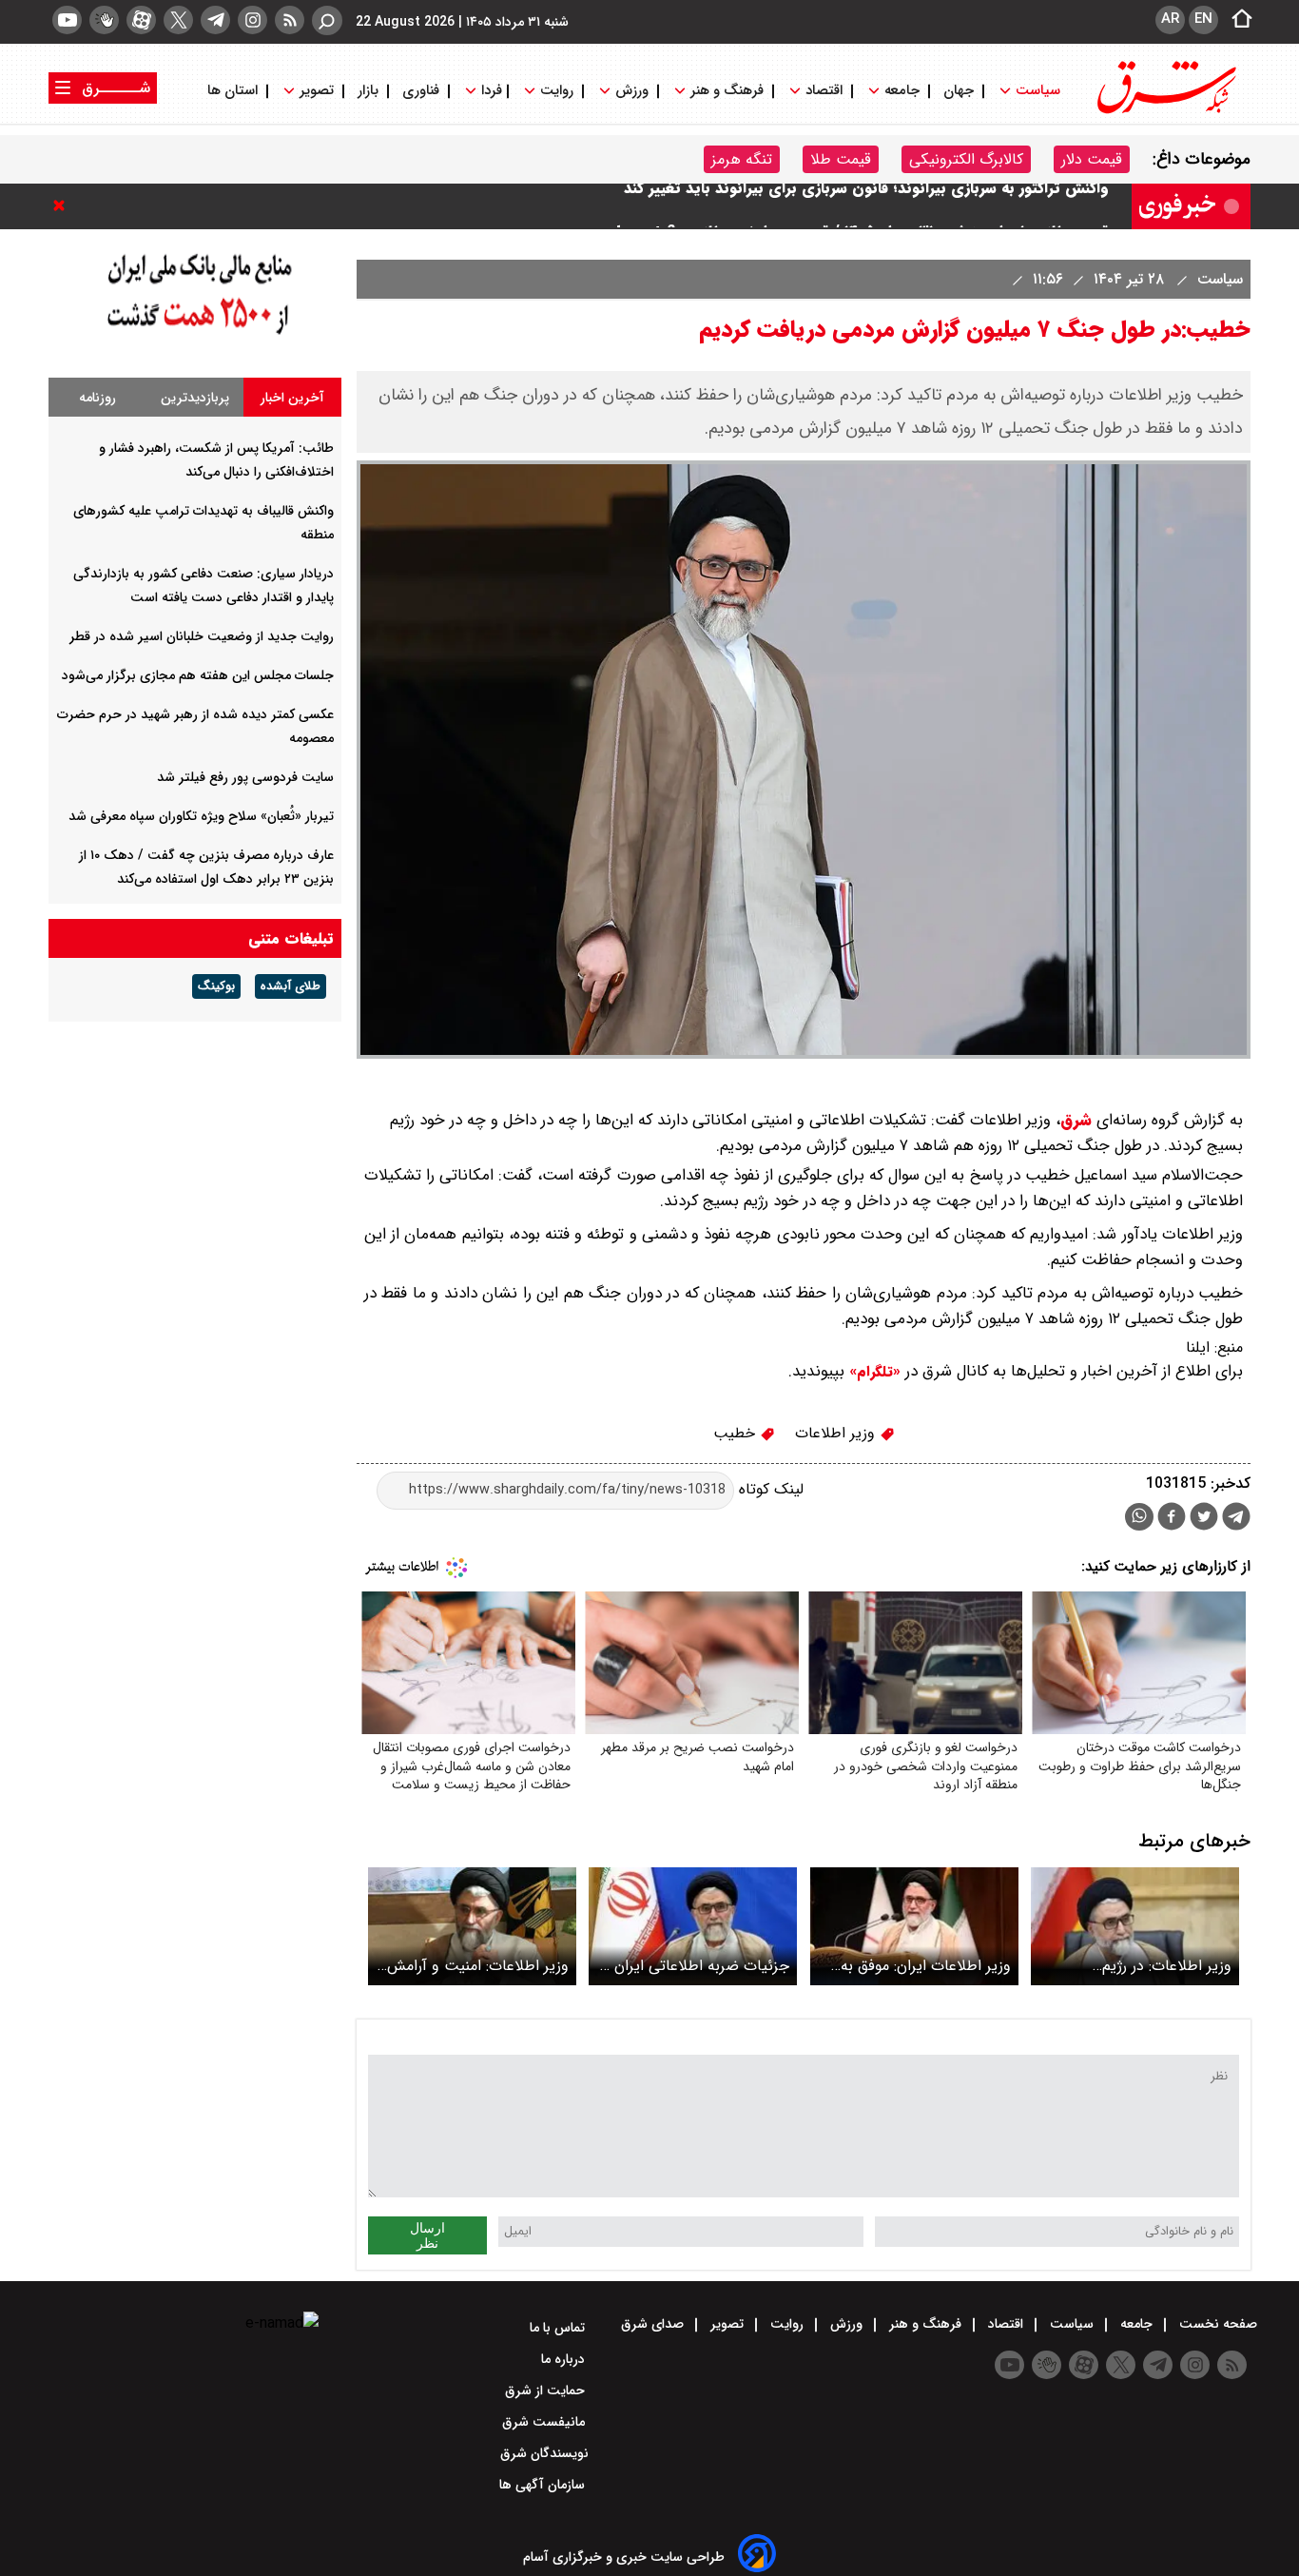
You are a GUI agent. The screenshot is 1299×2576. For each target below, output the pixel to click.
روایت (557, 91)
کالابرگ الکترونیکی (966, 159)
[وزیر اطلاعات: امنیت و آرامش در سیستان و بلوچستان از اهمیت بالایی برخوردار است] (472, 1926)
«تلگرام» (872, 1372)
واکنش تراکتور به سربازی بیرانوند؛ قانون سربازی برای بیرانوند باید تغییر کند (866, 206)
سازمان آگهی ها (544, 2485)
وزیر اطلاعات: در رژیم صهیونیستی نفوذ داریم (1162, 1966)
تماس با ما (559, 2328)
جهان (959, 91)
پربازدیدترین (195, 398)
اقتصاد (824, 91)
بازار (368, 91)
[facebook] (1172, 1519)
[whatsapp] (1139, 1517)
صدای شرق (654, 2324)
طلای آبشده (291, 986)
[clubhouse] (104, 20)
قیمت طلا (841, 159)
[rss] (290, 20)
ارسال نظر (427, 2235)
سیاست (1038, 91)
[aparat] (141, 20)
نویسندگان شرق (544, 2453)
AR (1170, 19)
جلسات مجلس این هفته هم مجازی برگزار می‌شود (198, 675)
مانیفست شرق (545, 2422)
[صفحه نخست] (1236, 20)
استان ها (234, 91)
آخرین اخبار (292, 398)
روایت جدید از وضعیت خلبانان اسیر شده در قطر (202, 636)
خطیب (737, 1433)
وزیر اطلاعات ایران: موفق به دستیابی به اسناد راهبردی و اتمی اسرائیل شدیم (925, 1966)
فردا (490, 91)
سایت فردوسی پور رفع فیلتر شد (245, 777)
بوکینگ (216, 986)
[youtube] (67, 20)
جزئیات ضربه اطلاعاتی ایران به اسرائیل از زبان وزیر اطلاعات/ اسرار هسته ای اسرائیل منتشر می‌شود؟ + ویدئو (693, 1966)
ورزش (632, 91)
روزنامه (97, 398)
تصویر (317, 91)
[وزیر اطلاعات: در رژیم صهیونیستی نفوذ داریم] (1135, 1926)
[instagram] (252, 20)
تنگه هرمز (742, 159)
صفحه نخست (1216, 2324)
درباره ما (565, 2359)
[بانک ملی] (195, 335)
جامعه (902, 91)
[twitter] (178, 20)
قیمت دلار (1092, 159)
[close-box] (64, 205)
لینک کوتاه (769, 1489)
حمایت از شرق (547, 2391)
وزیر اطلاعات (837, 1433)
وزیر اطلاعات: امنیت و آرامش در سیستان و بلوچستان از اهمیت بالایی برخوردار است (478, 1966)
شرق (1076, 1120)
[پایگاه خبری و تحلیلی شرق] (1165, 112)
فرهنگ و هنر (727, 91)
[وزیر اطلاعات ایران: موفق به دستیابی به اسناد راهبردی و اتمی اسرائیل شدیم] (914, 1926)
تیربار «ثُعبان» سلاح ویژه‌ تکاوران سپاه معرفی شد (201, 816)
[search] (327, 20)
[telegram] (215, 20)
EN (1203, 19)
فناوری (421, 91)
